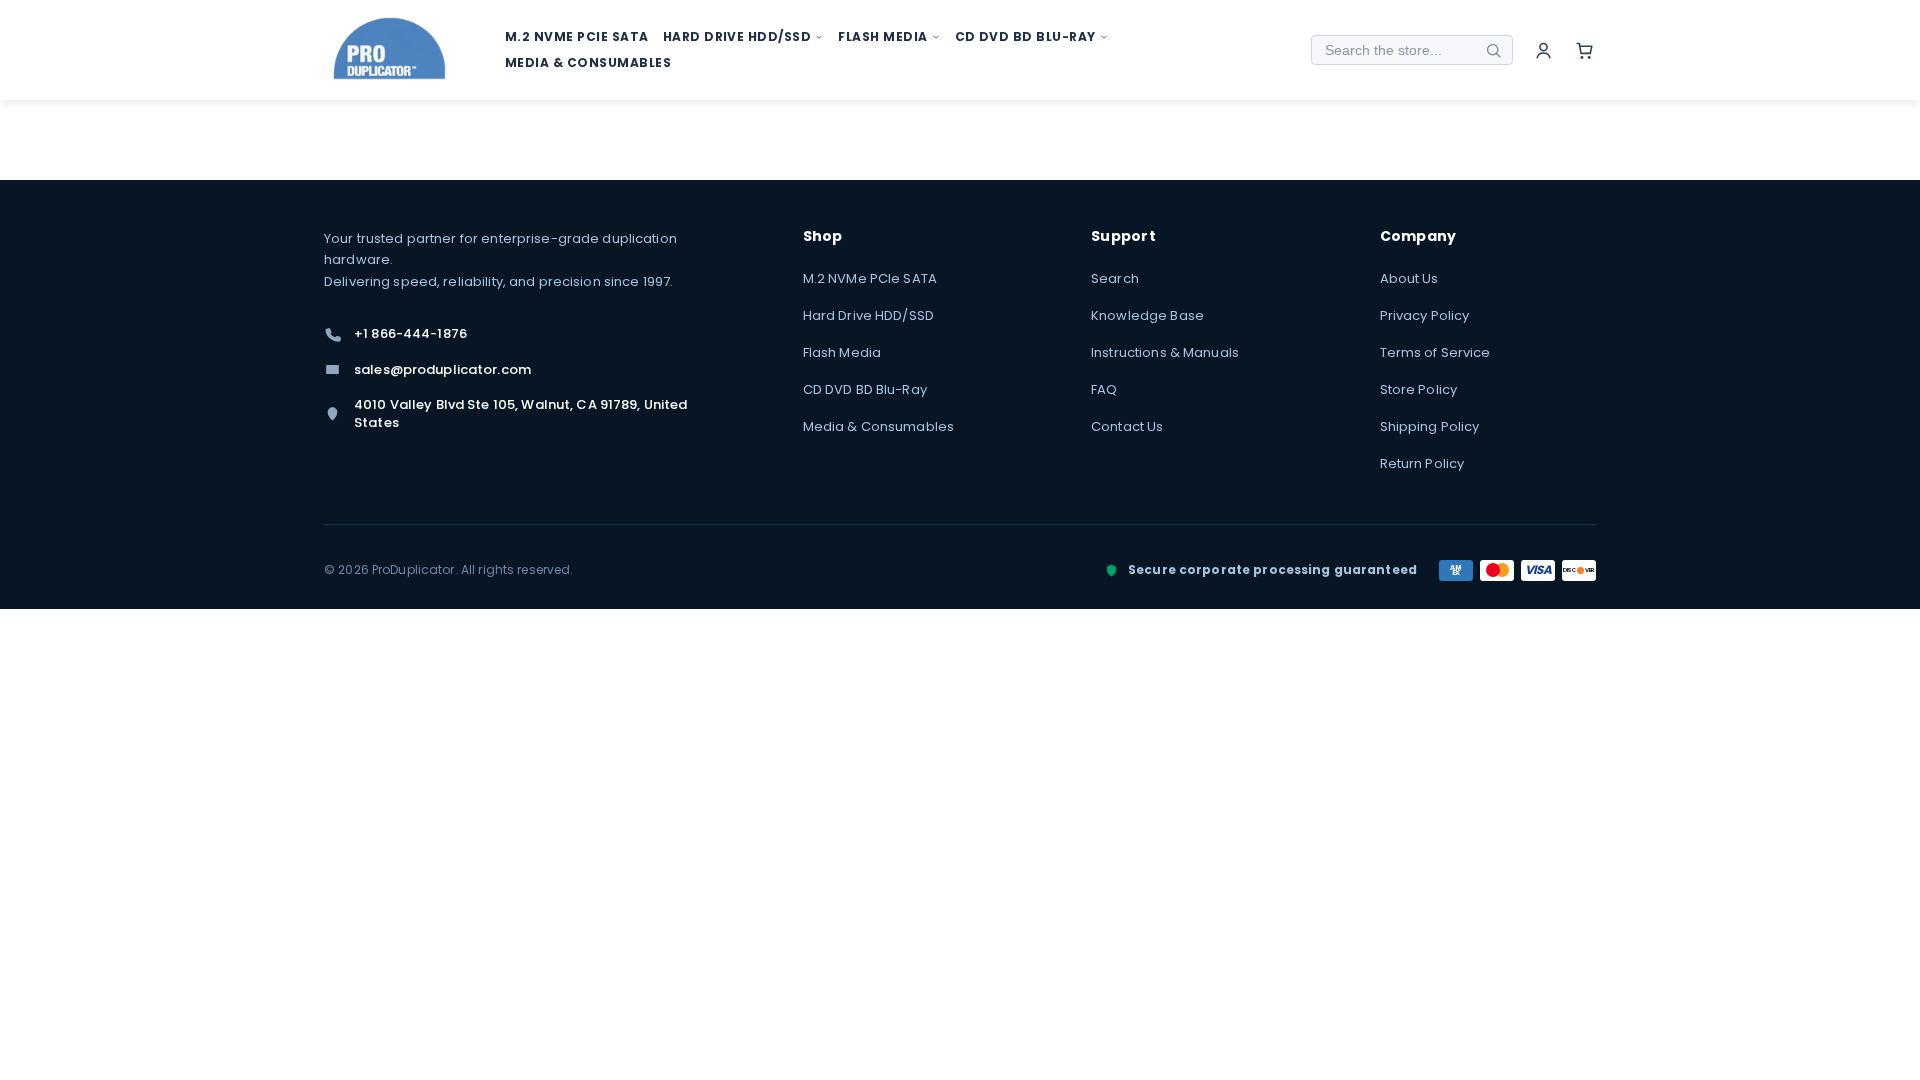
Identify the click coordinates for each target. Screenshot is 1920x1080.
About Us (1409, 278)
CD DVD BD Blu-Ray (865, 389)
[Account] (1543, 50)
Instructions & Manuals (1165, 352)
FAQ (1104, 389)
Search (1115, 278)
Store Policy (1419, 389)
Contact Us (1127, 426)
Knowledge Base (1147, 315)
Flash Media (842, 352)
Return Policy (1422, 463)
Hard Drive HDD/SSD (868, 315)
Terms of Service (1435, 352)
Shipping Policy (1430, 426)
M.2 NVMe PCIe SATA (870, 278)
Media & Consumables (878, 426)
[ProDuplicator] (390, 50)
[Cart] (1584, 50)
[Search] (1493, 50)
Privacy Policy (1425, 315)
